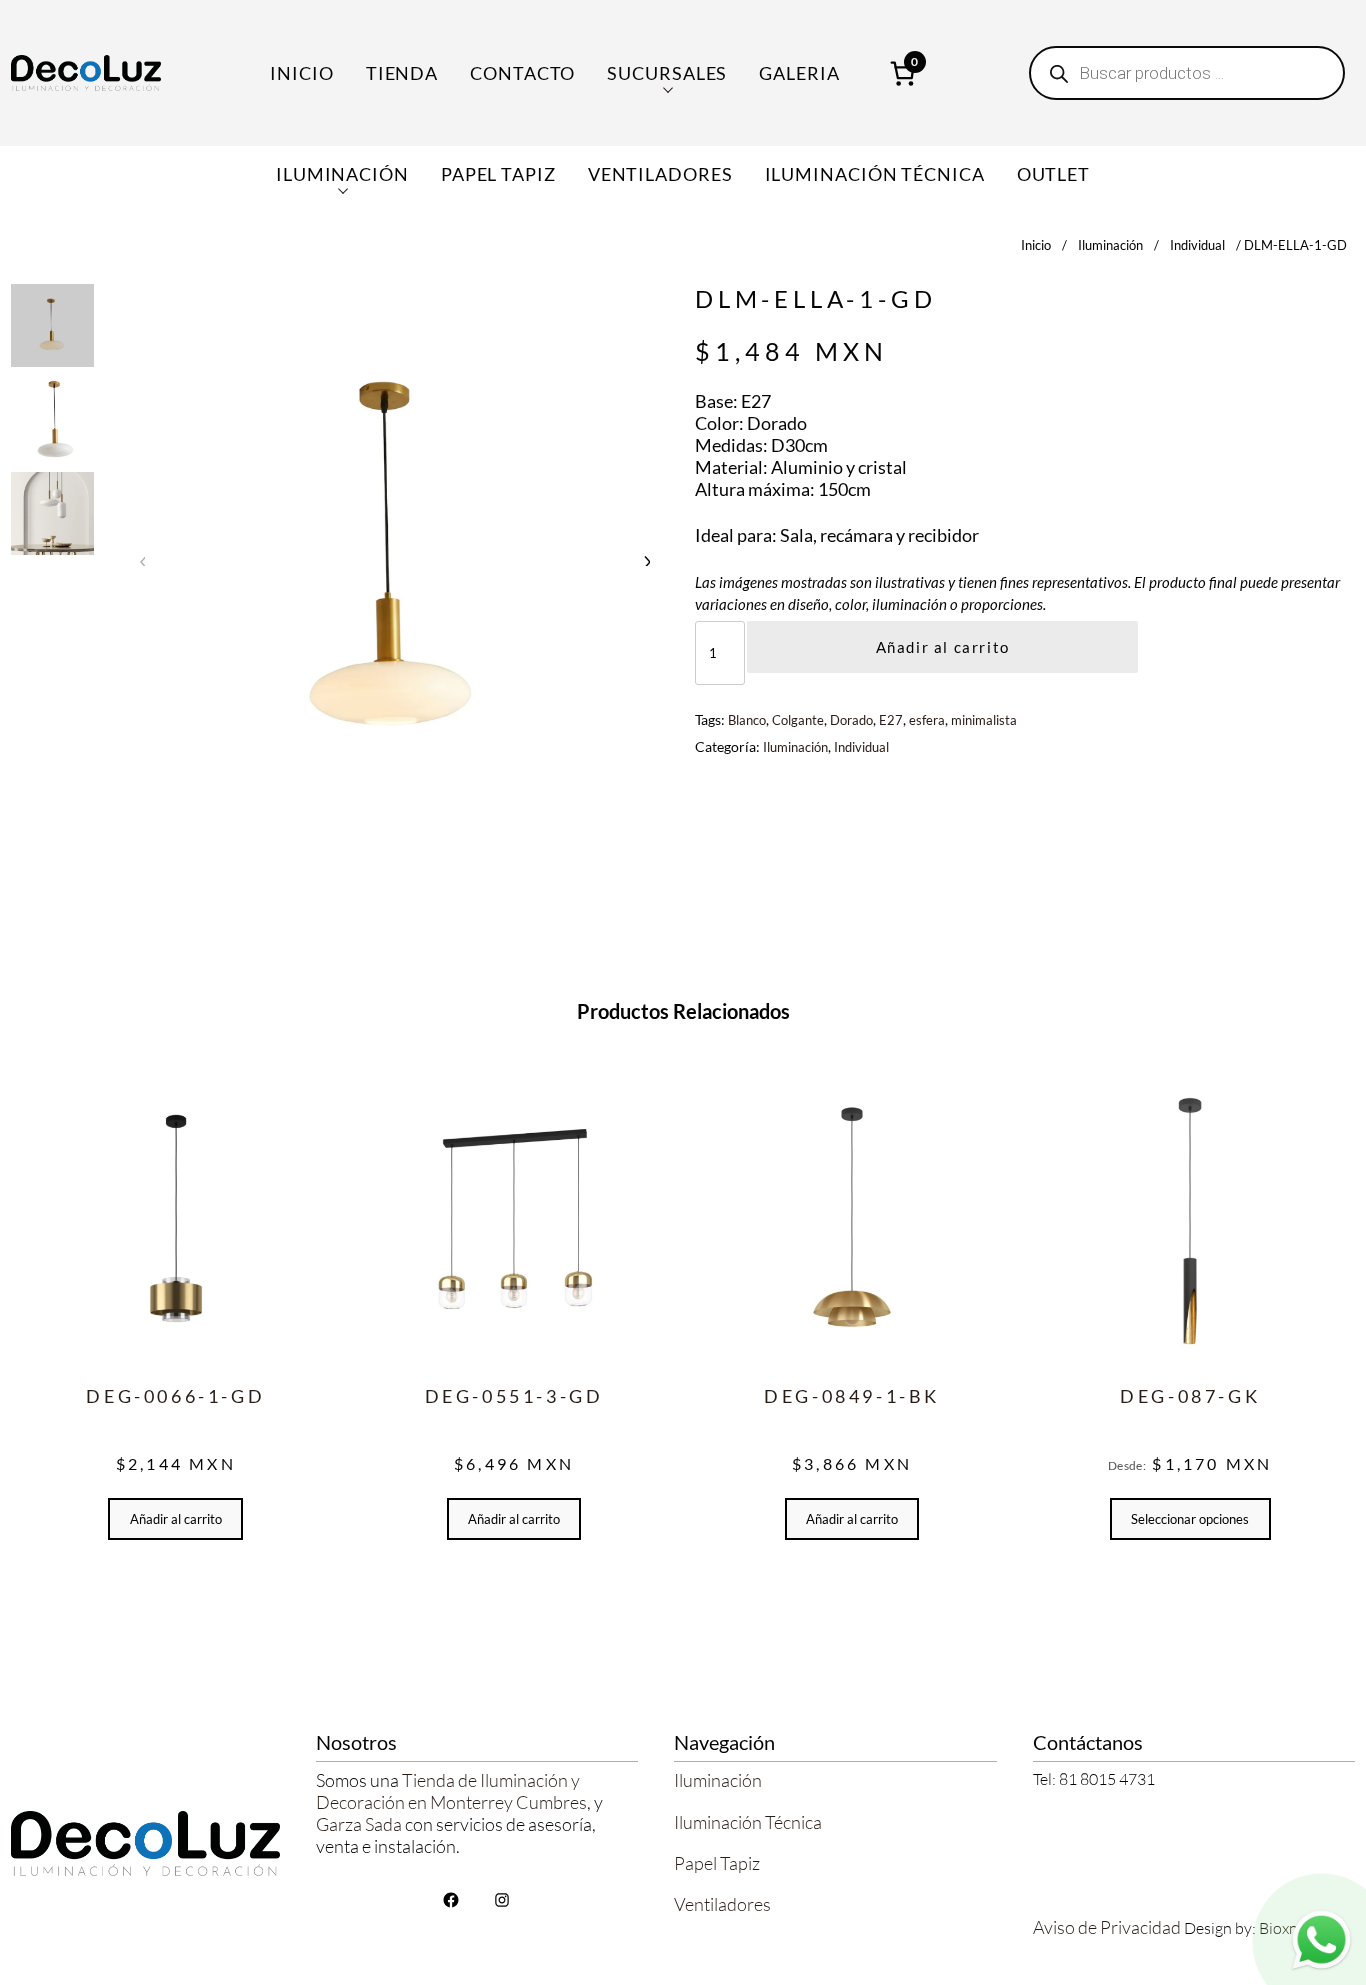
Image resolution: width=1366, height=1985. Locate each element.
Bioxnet (1285, 1928)
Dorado (851, 720)
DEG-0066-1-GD (175, 1396)
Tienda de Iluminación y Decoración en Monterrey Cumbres (451, 1791)
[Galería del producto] (394, 560)
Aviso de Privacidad (1107, 1927)
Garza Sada (359, 1824)
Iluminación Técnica (748, 1822)
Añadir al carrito (943, 647)
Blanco (747, 720)
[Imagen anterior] (143, 560)
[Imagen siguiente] (646, 560)
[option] (52, 419)
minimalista (984, 720)
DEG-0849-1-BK (852, 1396)
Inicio (301, 73)
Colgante (798, 720)
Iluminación (1110, 245)
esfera (927, 720)
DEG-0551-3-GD (514, 1396)
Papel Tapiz (717, 1863)
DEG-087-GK (1190, 1396)
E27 (891, 720)
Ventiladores (722, 1904)
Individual (1197, 245)
